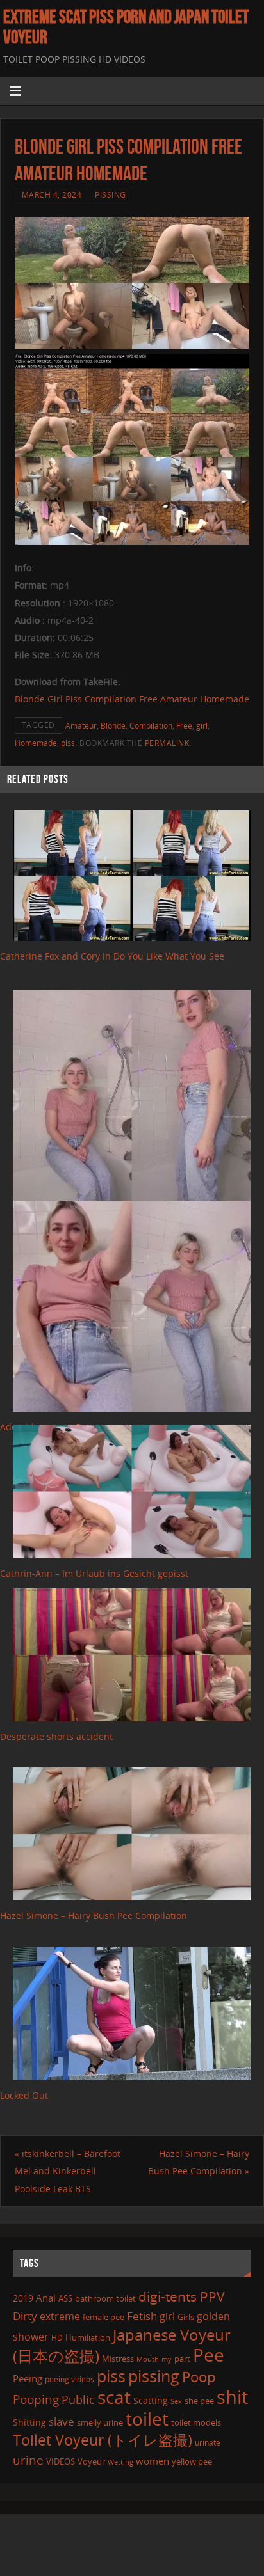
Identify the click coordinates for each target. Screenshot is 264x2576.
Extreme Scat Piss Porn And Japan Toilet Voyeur (126, 27)
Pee (209, 2355)
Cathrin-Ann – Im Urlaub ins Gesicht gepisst (94, 1573)
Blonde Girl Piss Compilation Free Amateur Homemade (132, 699)
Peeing (28, 2378)
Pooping (36, 2399)
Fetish (142, 2316)
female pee (103, 2317)
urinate (208, 2442)
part (182, 2359)
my (167, 2359)
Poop (199, 2377)
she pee (199, 2401)
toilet (147, 2419)
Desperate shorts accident (56, 1736)
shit (232, 2397)
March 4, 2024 (52, 195)
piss (68, 743)
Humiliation (88, 2337)
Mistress (118, 2359)
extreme (60, 2316)
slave (62, 2422)
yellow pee (192, 2461)
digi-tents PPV (182, 2296)
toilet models (196, 2422)
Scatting (151, 2400)
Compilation (151, 726)
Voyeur (91, 2461)
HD (57, 2338)
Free (184, 726)
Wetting (120, 2462)
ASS (65, 2298)
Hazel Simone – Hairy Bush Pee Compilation (94, 1916)
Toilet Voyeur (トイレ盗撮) (103, 2440)
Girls (186, 2317)
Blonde (113, 726)
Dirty (25, 2316)
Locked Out (24, 2095)
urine (28, 2460)
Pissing (111, 195)
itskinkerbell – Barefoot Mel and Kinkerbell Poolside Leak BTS (68, 2171)
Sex (176, 2401)
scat (114, 2397)
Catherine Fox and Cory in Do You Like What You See (112, 956)
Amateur (81, 726)
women (153, 2461)
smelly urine (100, 2422)
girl (202, 726)
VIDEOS (61, 2461)
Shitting (29, 2422)
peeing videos (70, 2379)
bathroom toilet (105, 2298)
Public (78, 2399)
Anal (46, 2298)
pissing (154, 2376)
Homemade (36, 743)
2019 (23, 2298)
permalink (167, 743)
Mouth (148, 2359)
